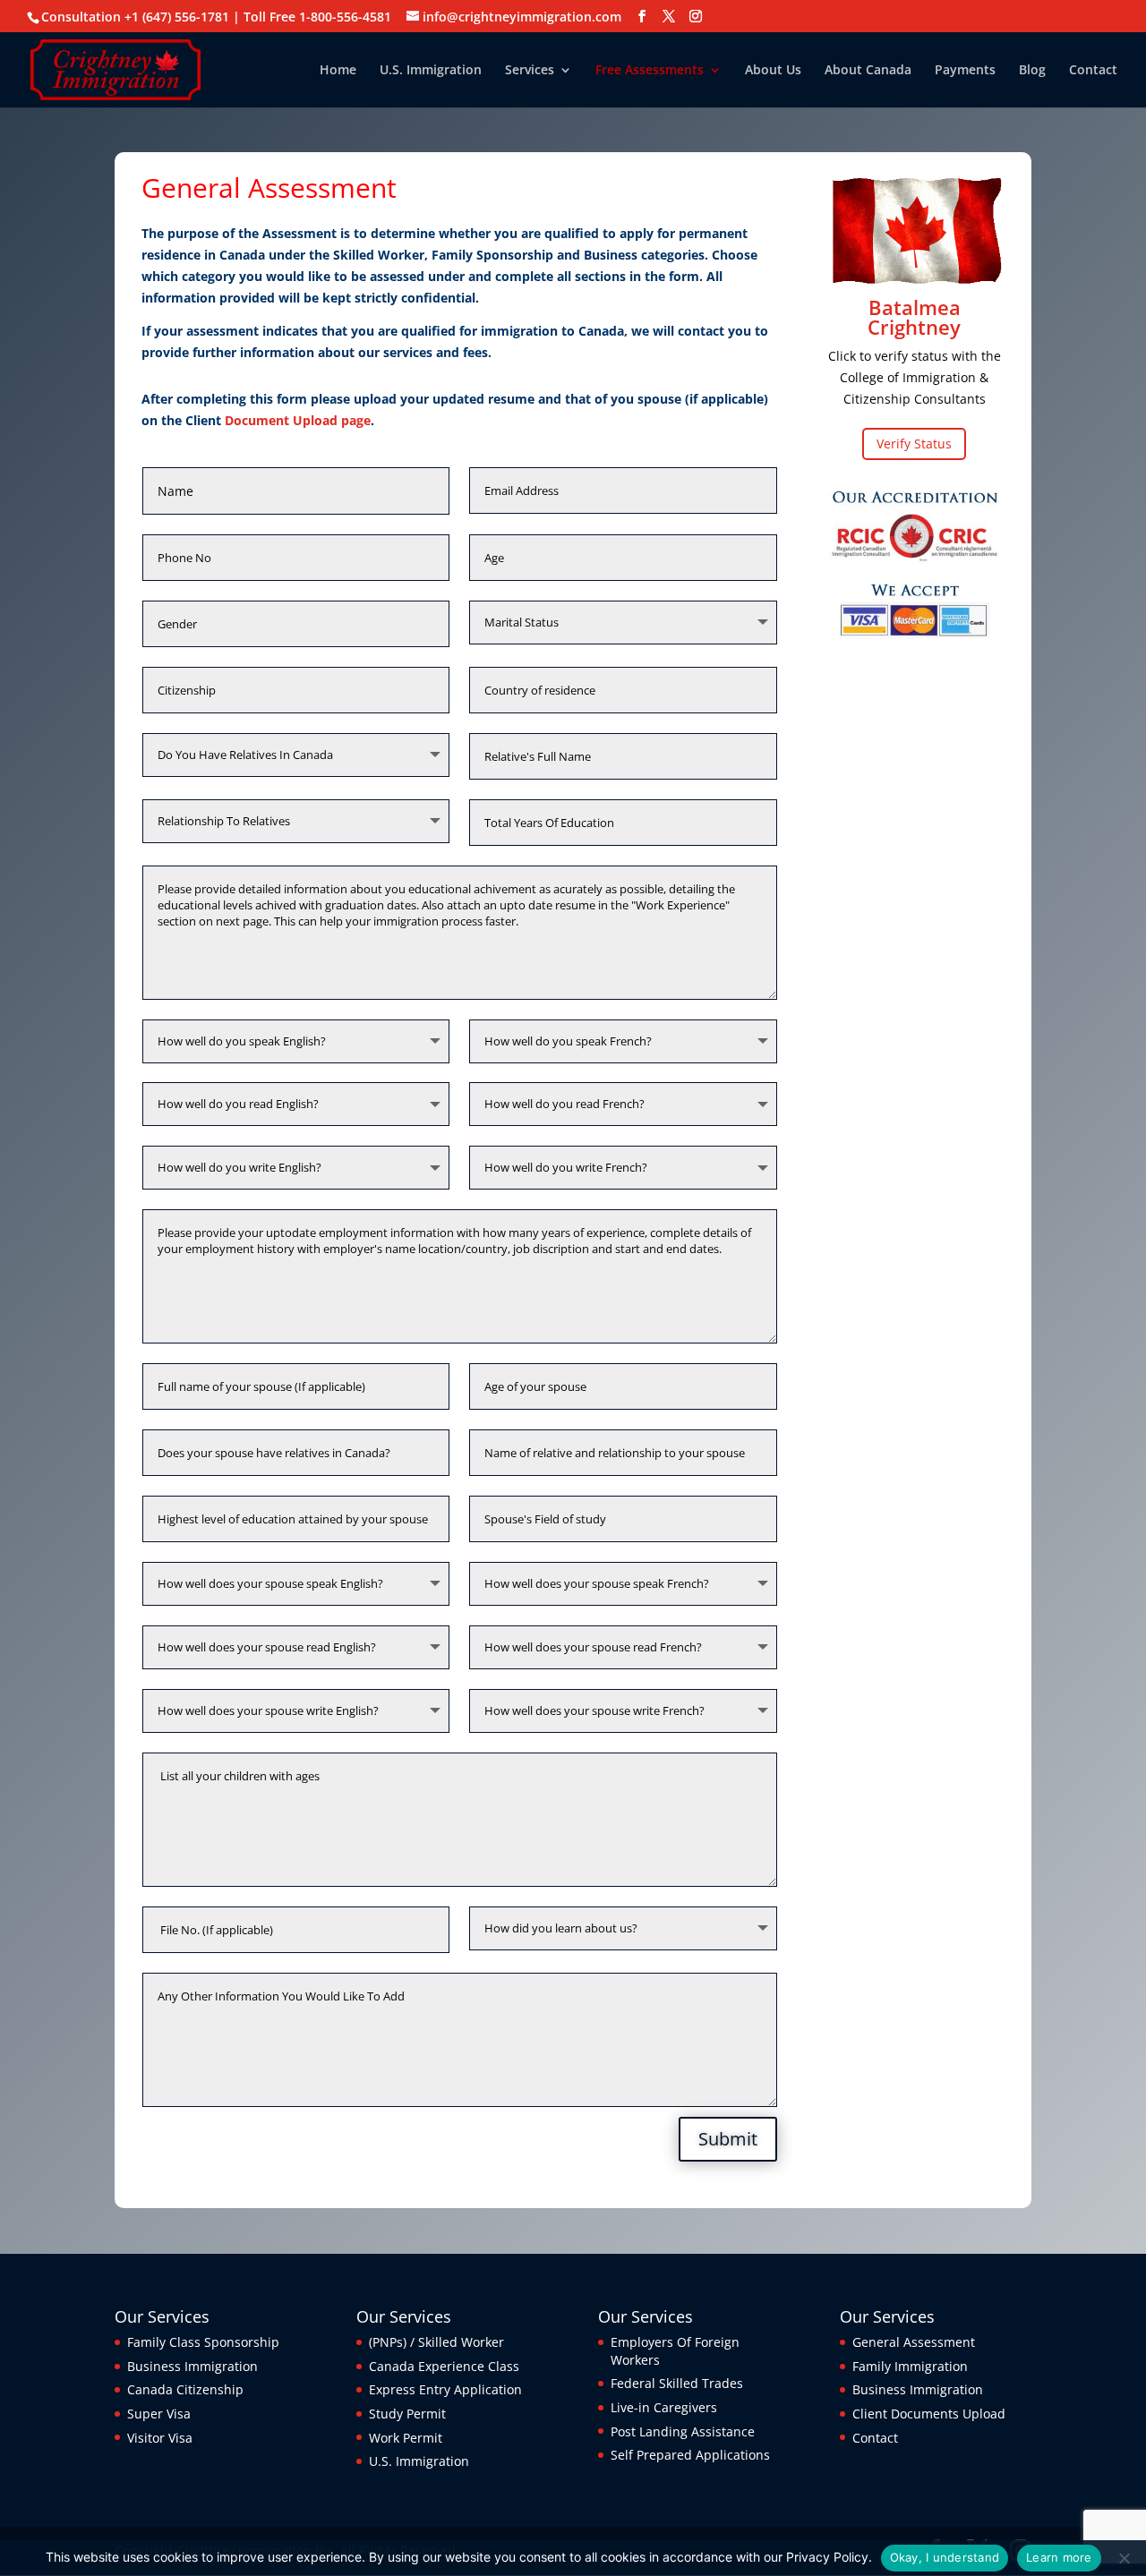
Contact (1093, 71)
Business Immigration (192, 2366)
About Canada (868, 71)
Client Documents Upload (929, 2414)
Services (530, 71)
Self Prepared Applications (690, 2455)
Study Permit (407, 2414)
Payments (965, 71)
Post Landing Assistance (683, 2431)
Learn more (1059, 2557)
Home (338, 71)
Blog (1032, 71)
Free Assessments (650, 71)
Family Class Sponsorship (203, 2342)
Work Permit (406, 2438)
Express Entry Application (445, 2389)
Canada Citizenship (185, 2389)
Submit (728, 2139)
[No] (1124, 2558)
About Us (773, 71)
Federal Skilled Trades (677, 2383)
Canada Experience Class (444, 2366)
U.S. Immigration (431, 71)
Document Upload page (298, 420)
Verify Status (914, 444)
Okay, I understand (945, 2557)
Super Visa (159, 2414)
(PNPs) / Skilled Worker (436, 2342)
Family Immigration (910, 2366)
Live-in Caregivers (664, 2407)
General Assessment (914, 2342)
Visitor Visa (160, 2438)
